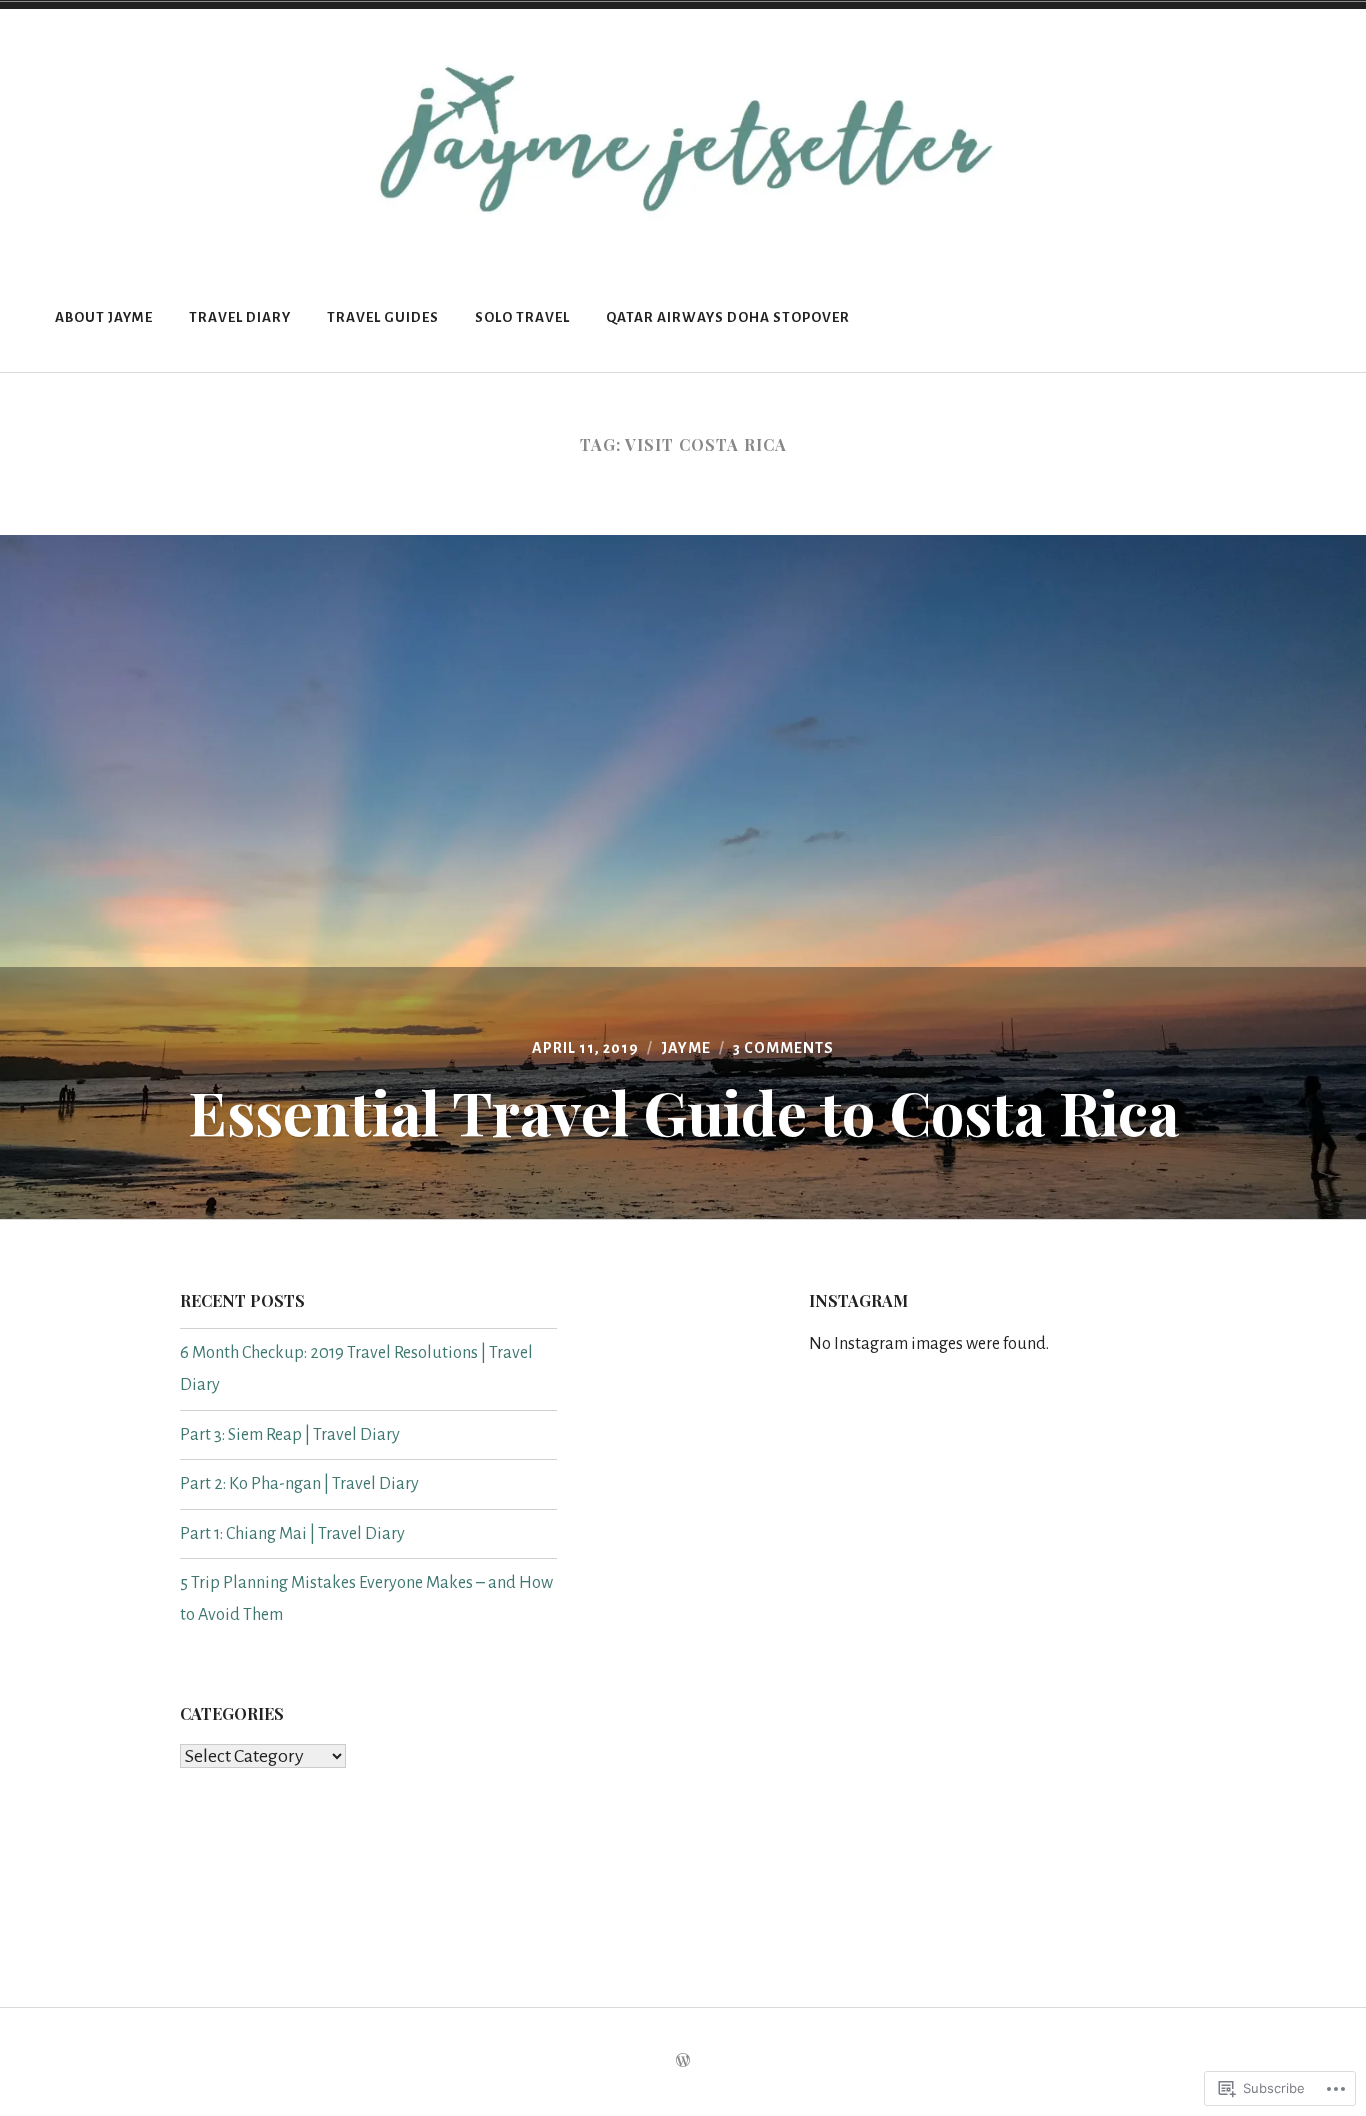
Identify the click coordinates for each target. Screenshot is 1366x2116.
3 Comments (783, 1048)
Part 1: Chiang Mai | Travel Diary (292, 1534)
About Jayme (104, 317)
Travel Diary (240, 317)
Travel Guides (383, 317)
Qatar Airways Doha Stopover (728, 317)
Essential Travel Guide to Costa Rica (683, 1111)
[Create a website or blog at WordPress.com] (683, 2062)
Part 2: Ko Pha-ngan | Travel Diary (299, 1484)
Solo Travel (522, 317)
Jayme (686, 1048)
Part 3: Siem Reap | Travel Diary (290, 1435)
